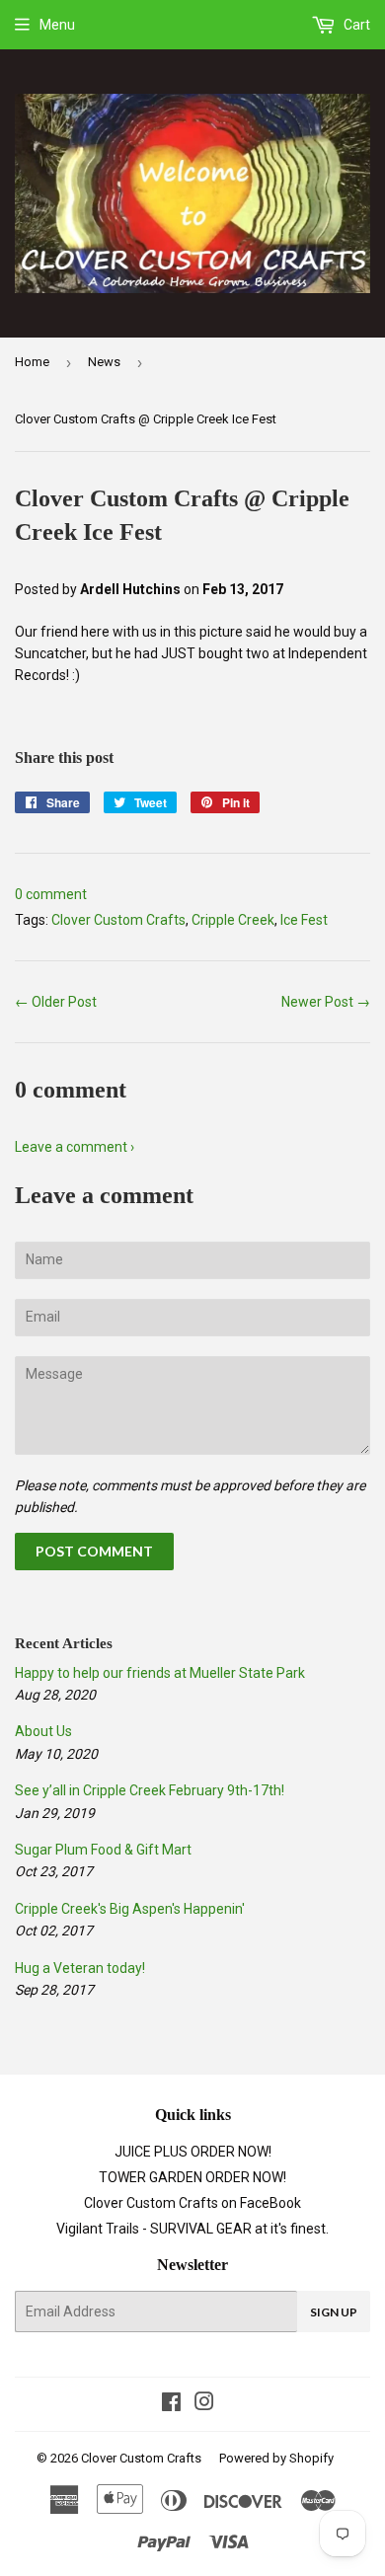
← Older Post (56, 1002)
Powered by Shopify (276, 2458)
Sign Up (334, 2312)
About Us (43, 1731)
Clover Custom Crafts (118, 920)
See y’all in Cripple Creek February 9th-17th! (150, 1790)
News (104, 362)
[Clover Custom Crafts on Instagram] (204, 2404)
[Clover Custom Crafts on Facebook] (171, 2404)
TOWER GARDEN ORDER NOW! (192, 2177)
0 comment (51, 894)
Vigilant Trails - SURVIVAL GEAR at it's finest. (192, 2229)
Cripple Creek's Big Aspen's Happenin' (130, 1909)
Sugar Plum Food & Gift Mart (103, 1850)
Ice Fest (304, 920)
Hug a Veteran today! (80, 1968)
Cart (355, 25)
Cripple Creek (233, 920)
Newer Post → (326, 1002)
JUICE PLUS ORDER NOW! (193, 2152)
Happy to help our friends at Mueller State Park (160, 1673)
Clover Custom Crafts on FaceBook (192, 2203)
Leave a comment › (75, 1147)
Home (32, 362)
